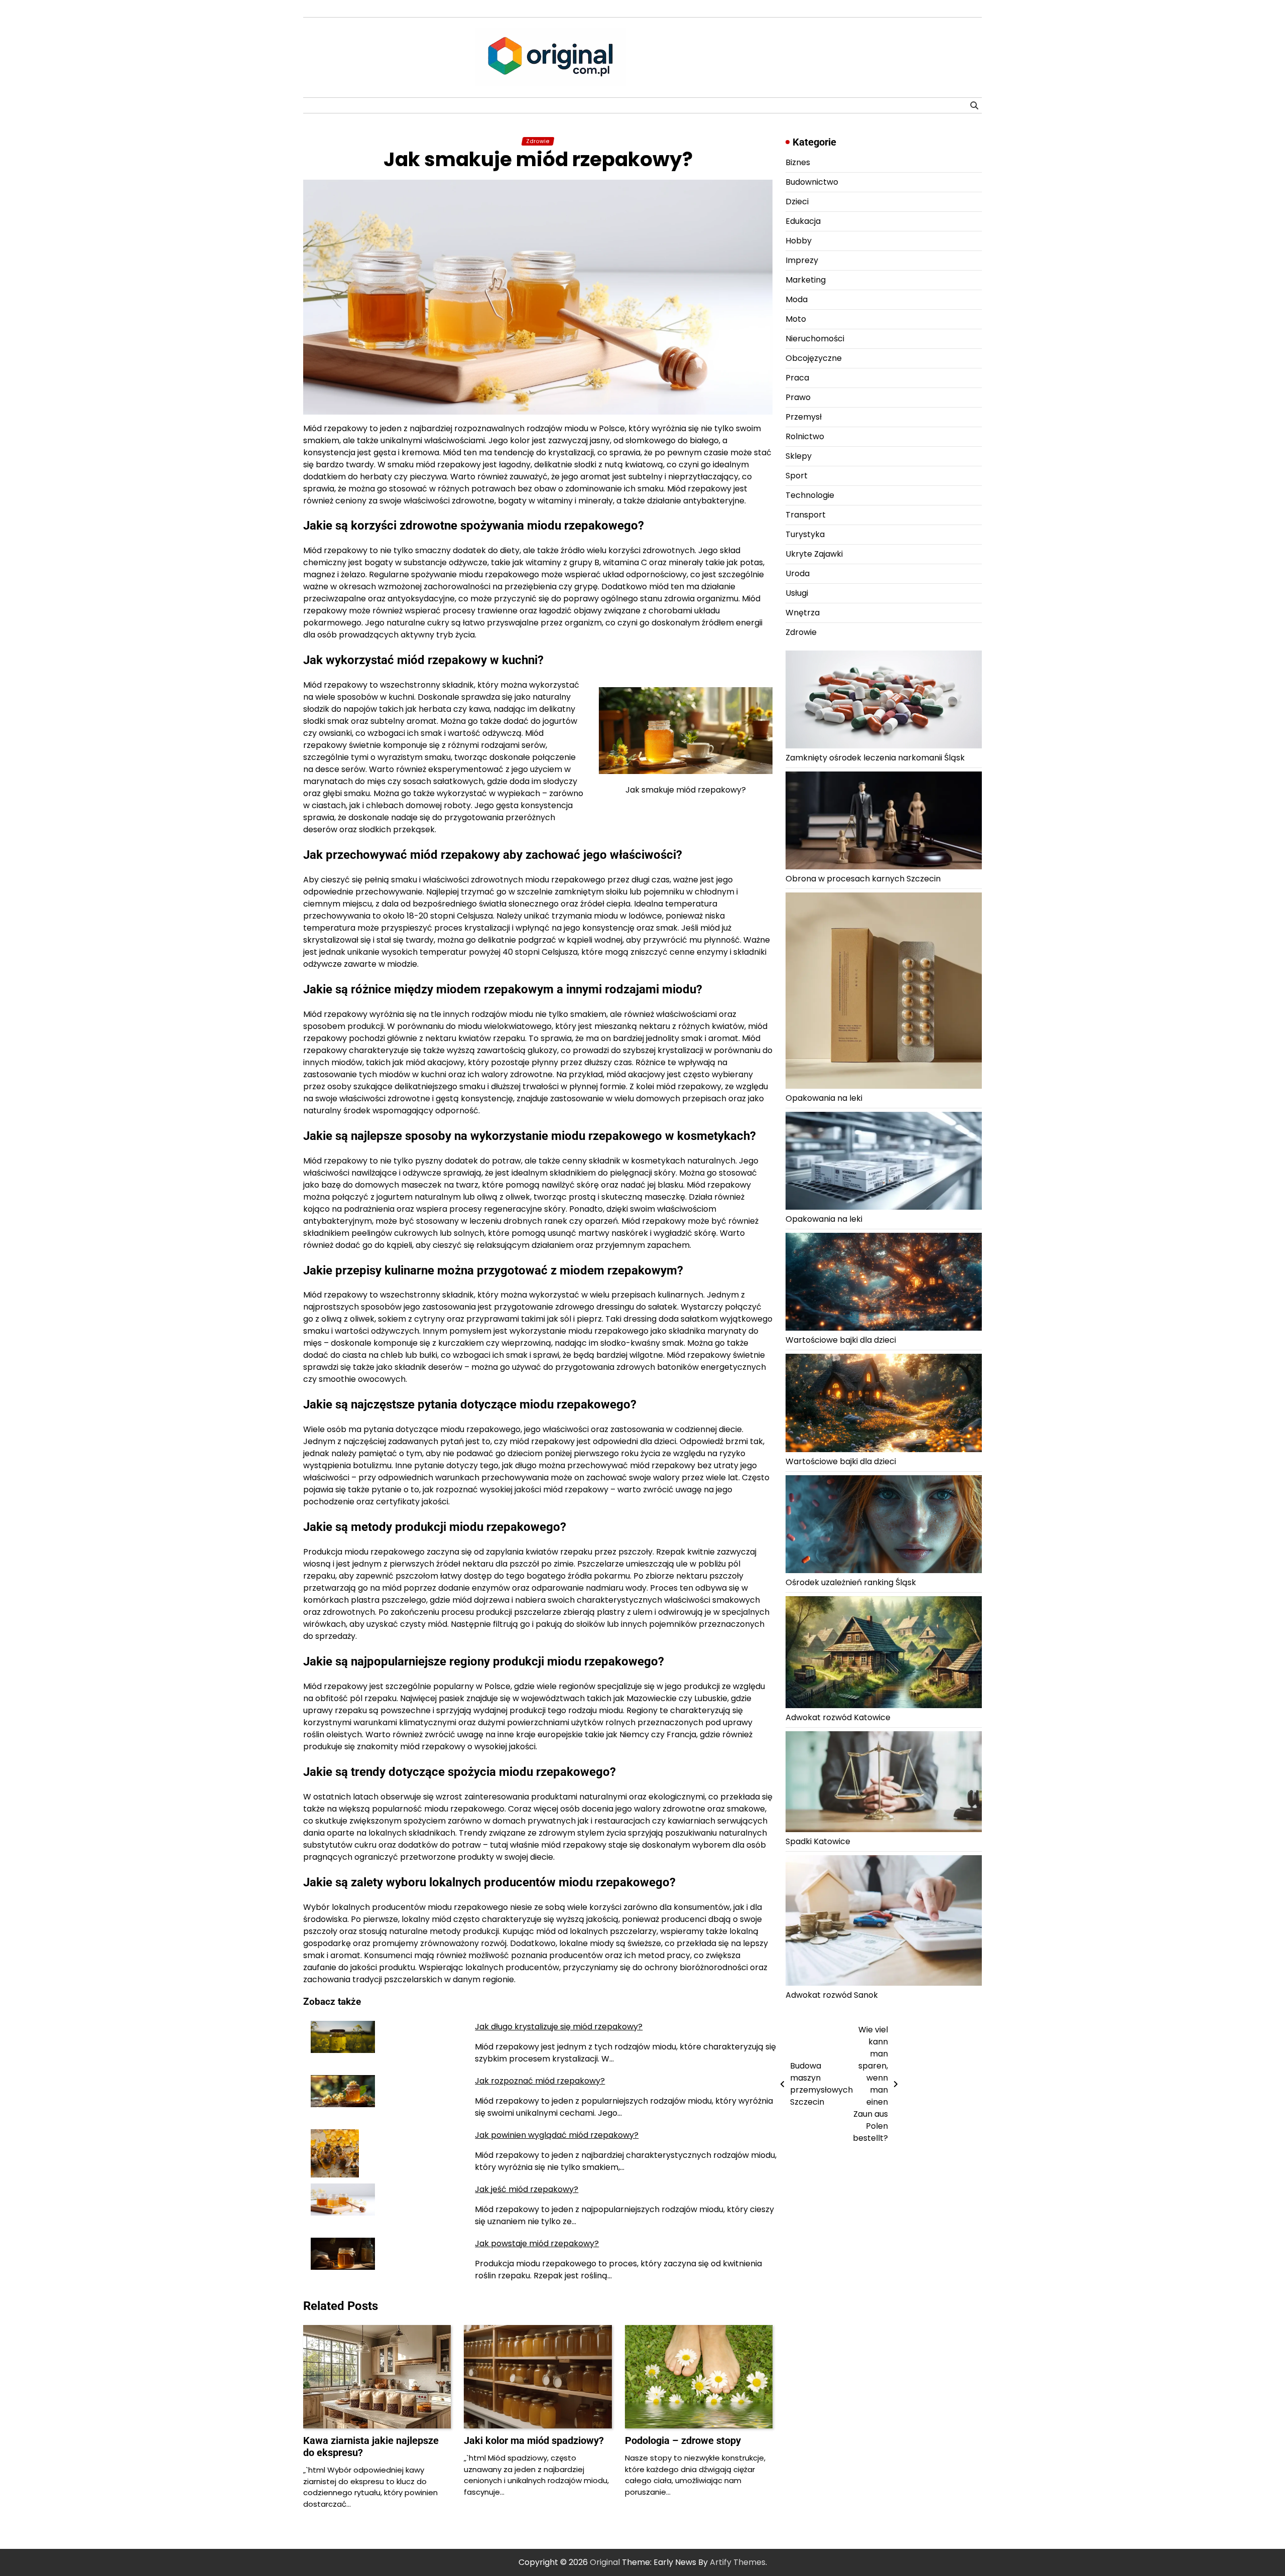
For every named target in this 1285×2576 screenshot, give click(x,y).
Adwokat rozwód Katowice (838, 1718)
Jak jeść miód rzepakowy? (527, 2189)
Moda (797, 299)
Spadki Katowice (818, 1841)
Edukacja (803, 221)
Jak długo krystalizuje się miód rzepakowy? (559, 2027)
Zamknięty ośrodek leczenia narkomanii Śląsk (875, 758)
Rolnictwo (805, 436)
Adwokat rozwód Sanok (832, 1995)
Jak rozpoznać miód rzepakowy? (540, 2081)
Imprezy (802, 260)
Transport (806, 515)
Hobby (799, 241)
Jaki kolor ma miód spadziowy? (534, 2440)
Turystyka (805, 534)
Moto (796, 319)
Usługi (797, 593)
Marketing (806, 280)
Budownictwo (812, 182)
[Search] (974, 105)
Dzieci (797, 202)
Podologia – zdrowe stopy (683, 2440)
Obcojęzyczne (814, 358)
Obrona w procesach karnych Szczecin (863, 879)
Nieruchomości (815, 339)
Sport (797, 476)
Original (605, 2562)
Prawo (798, 397)
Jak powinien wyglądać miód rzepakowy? (557, 2135)
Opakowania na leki (824, 1098)
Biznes (798, 162)
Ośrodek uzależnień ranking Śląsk (851, 1582)
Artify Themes (738, 2562)
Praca (797, 378)
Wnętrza (803, 613)
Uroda (798, 573)
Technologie (810, 495)
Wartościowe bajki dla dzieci (841, 1340)
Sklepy (799, 456)
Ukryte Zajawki (814, 554)
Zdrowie (538, 141)
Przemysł (804, 417)
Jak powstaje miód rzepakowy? (537, 2243)
